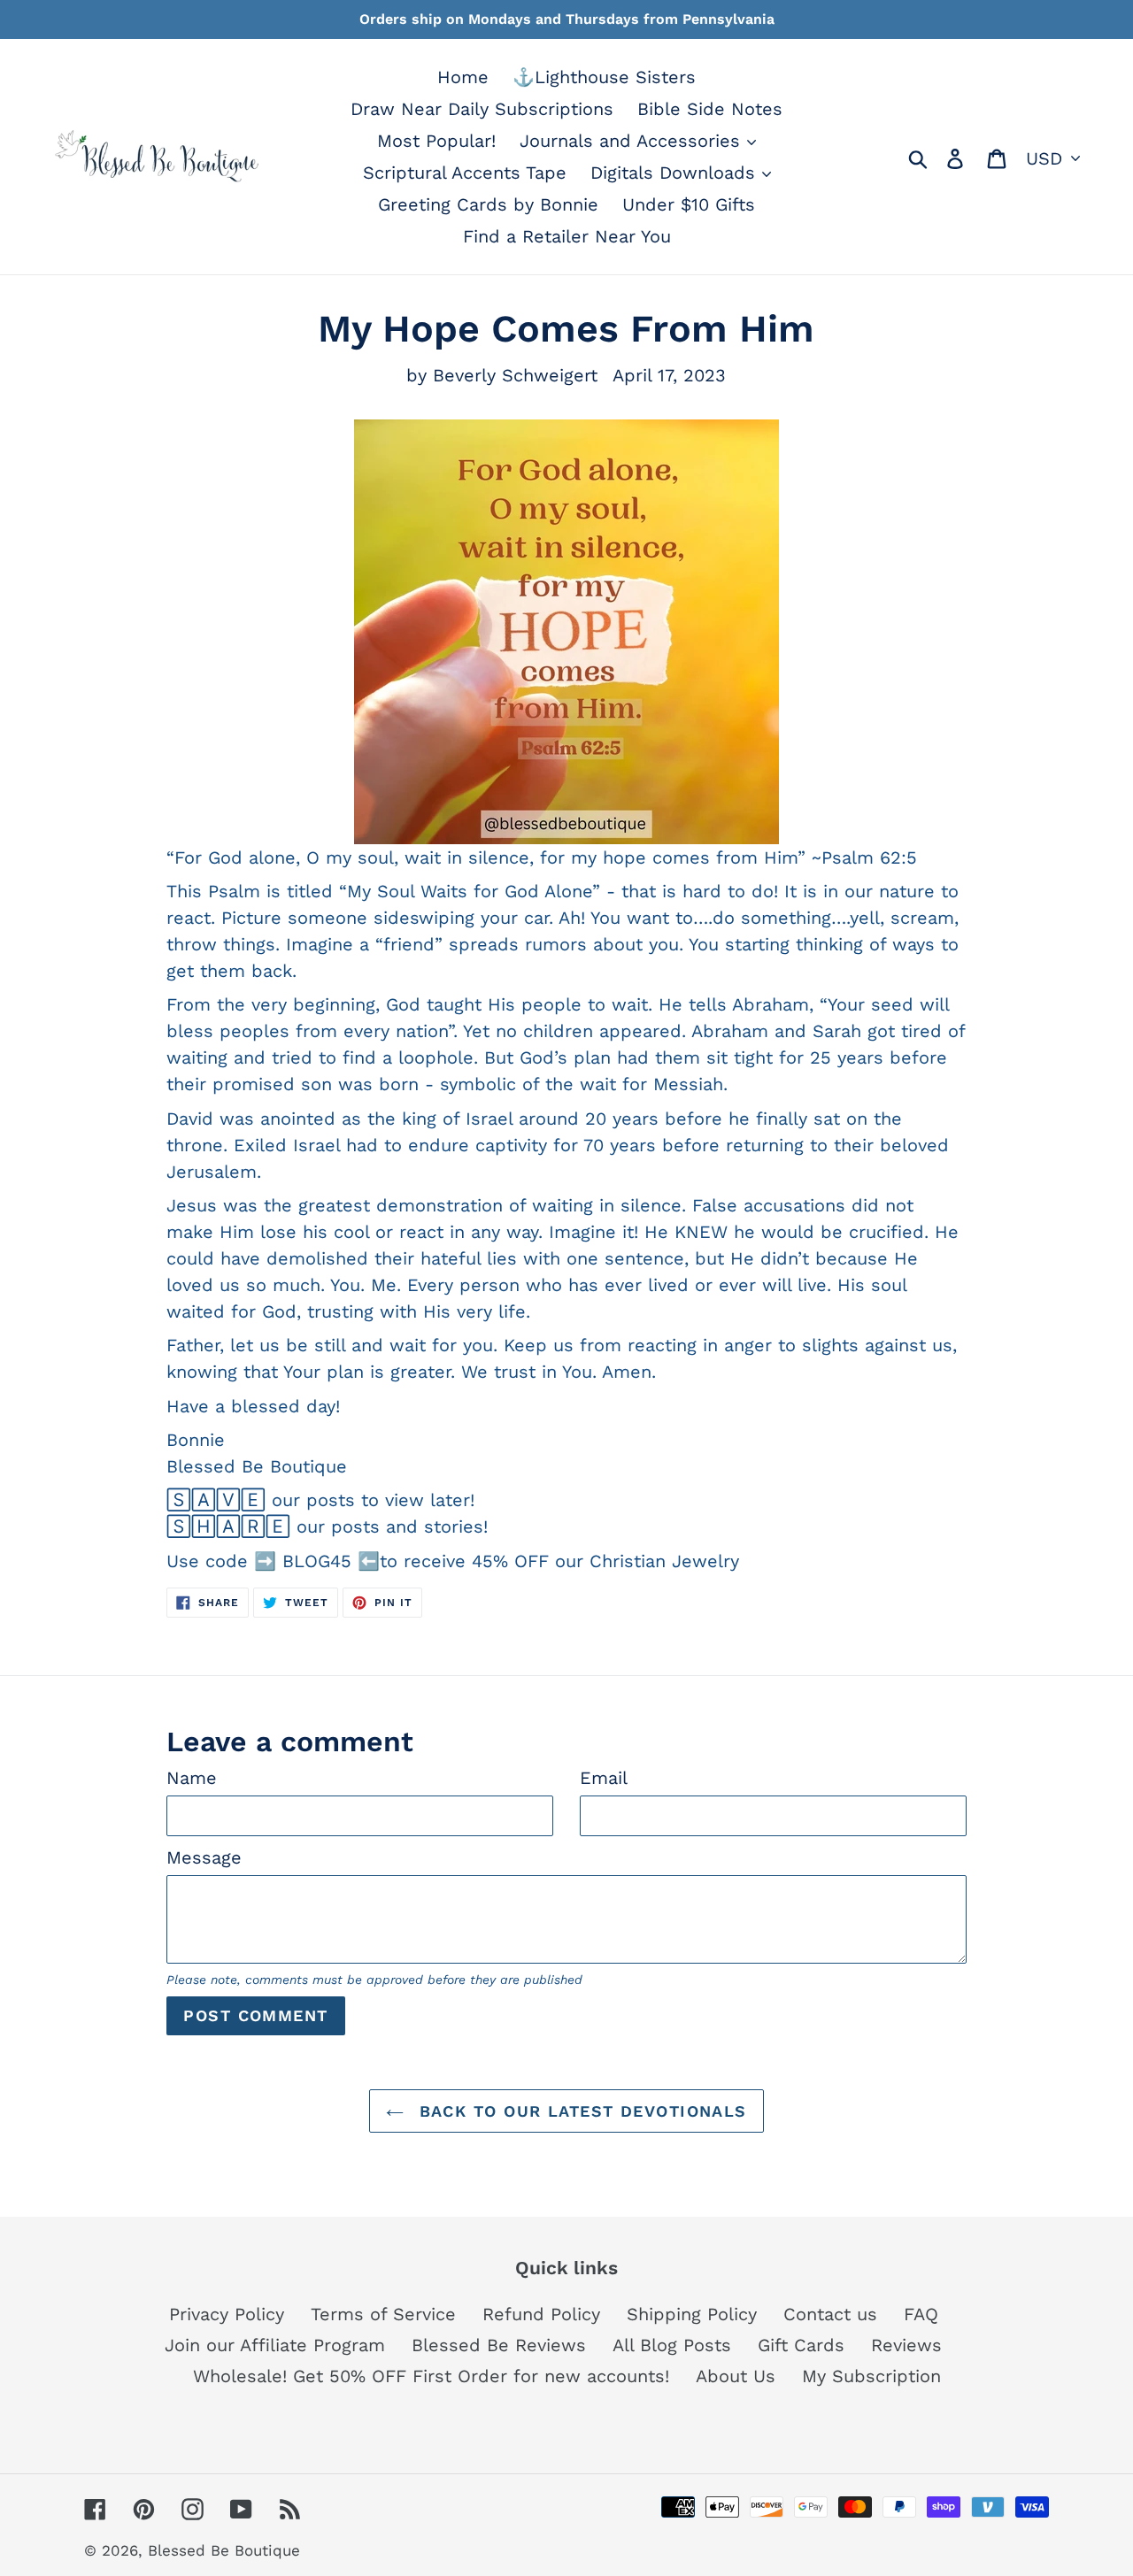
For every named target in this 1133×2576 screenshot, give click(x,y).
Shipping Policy (692, 2314)
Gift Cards (801, 2345)
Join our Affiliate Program (275, 2345)
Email (604, 1778)
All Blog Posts (672, 2345)
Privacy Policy (227, 2314)
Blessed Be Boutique (224, 2550)
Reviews (906, 2345)
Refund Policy (541, 2314)
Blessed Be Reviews (499, 2345)
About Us (736, 2376)
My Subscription (871, 2376)
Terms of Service (383, 2314)
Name (192, 1778)
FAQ (921, 2314)
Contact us (830, 2314)
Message (204, 1857)
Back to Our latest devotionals (580, 2111)
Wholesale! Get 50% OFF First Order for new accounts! (431, 2376)
